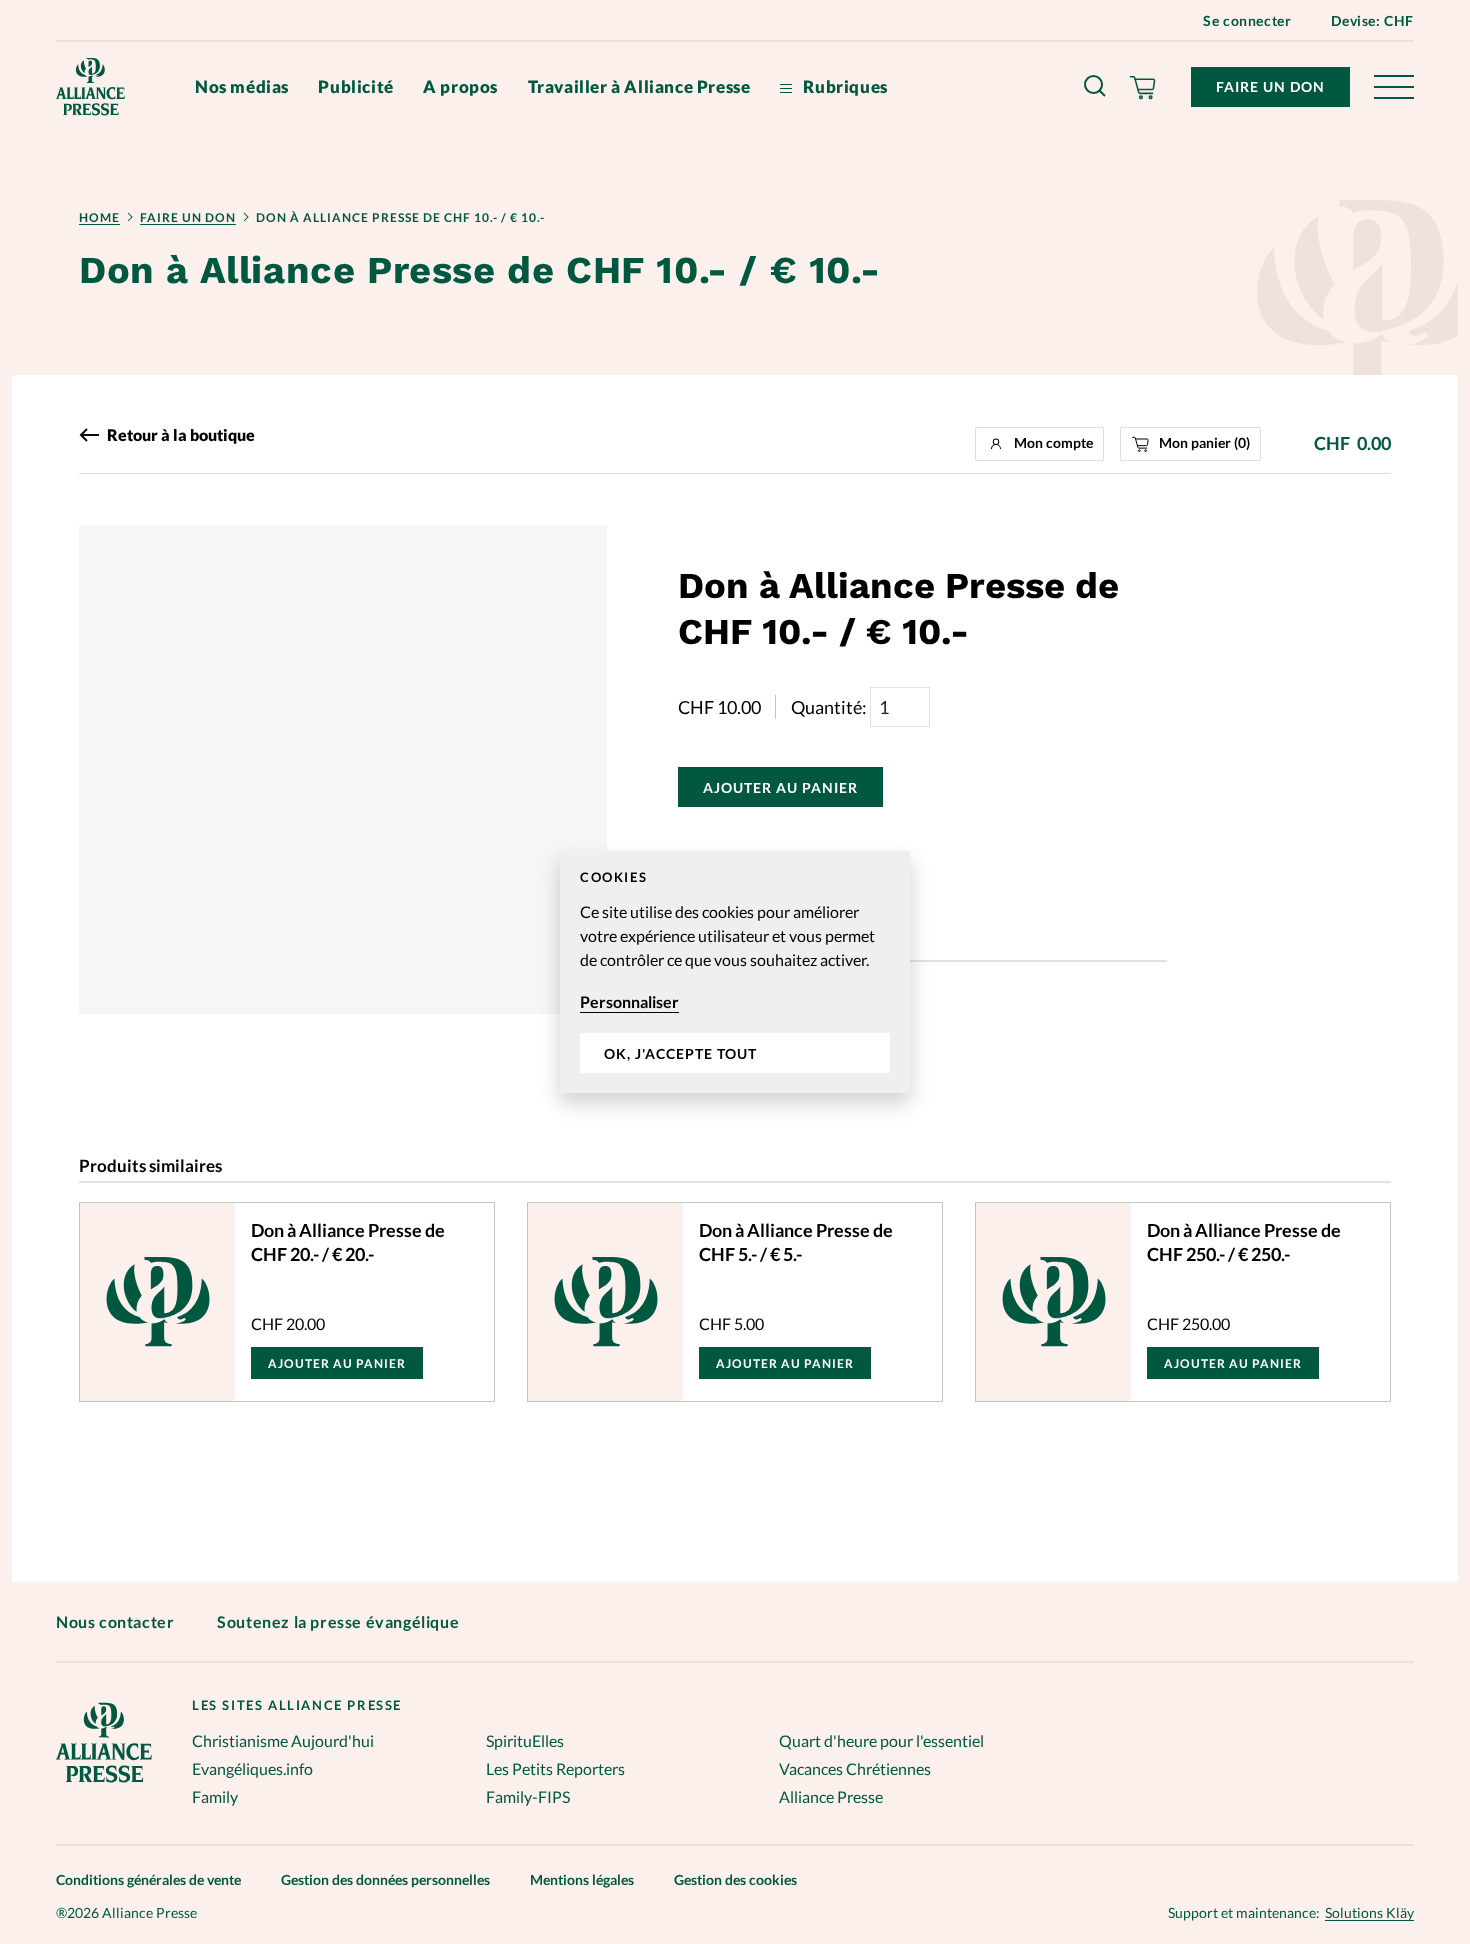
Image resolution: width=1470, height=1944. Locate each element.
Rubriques (844, 86)
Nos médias (242, 86)
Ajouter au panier (780, 787)
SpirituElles (525, 1740)
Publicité (355, 86)
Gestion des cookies (735, 1879)
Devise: (1372, 20)
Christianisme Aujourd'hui (283, 1740)
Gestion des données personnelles (385, 1879)
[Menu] (1394, 87)
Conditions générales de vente (148, 1879)
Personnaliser (629, 1001)
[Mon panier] (1143, 87)
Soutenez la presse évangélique (338, 1621)
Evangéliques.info (252, 1768)
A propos (460, 86)
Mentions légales (582, 1879)
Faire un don (1270, 86)
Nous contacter (115, 1621)
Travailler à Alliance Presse (639, 86)
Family (215, 1796)
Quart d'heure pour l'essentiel (881, 1740)
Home (99, 217)
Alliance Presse (831, 1796)
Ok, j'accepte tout (680, 1053)
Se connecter (1247, 20)
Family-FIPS (528, 1796)
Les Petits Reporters (555, 1768)
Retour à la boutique (181, 435)
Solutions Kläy (1369, 1913)
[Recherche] (1096, 87)
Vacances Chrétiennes (855, 1768)
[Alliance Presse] (104, 1784)
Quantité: (830, 707)
